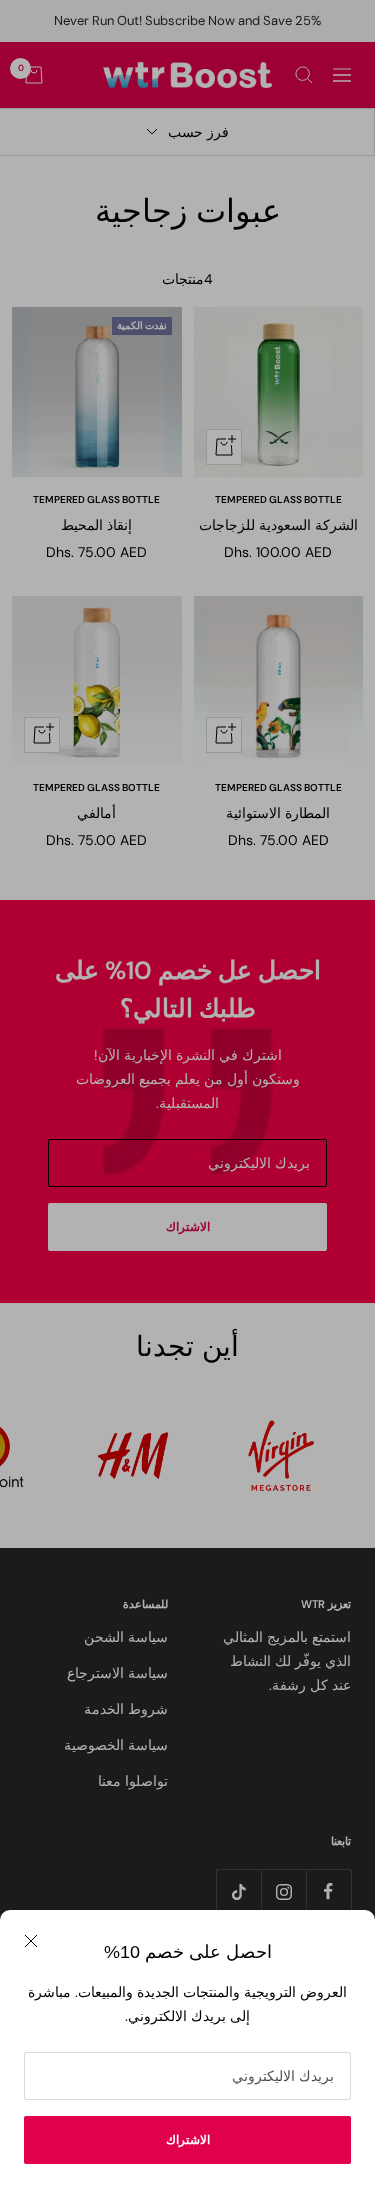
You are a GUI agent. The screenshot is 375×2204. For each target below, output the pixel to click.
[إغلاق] (31, 1941)
